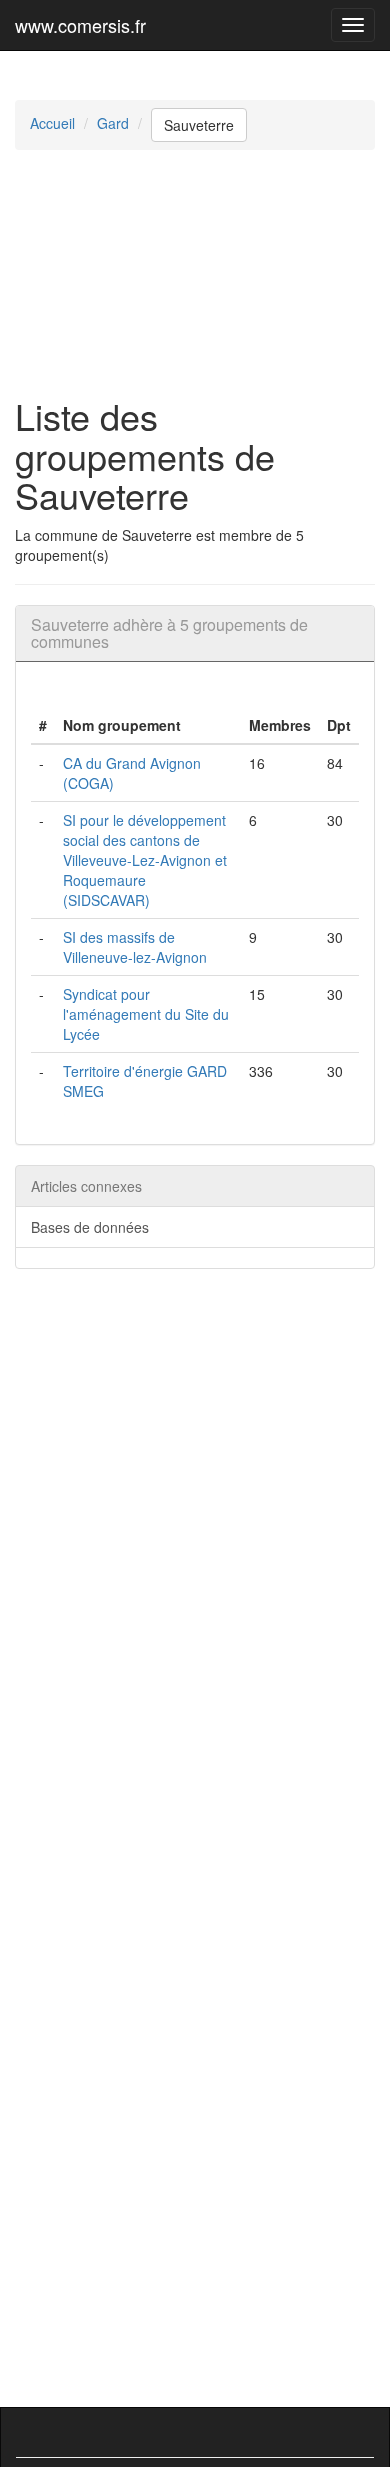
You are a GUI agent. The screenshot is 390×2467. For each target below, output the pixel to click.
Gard (113, 123)
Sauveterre (199, 125)
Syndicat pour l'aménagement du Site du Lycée (146, 1014)
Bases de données (90, 1227)
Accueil (52, 123)
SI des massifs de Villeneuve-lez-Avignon (135, 947)
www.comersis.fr (80, 25)
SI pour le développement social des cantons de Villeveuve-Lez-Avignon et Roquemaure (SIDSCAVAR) (145, 860)
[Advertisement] (195, 273)
